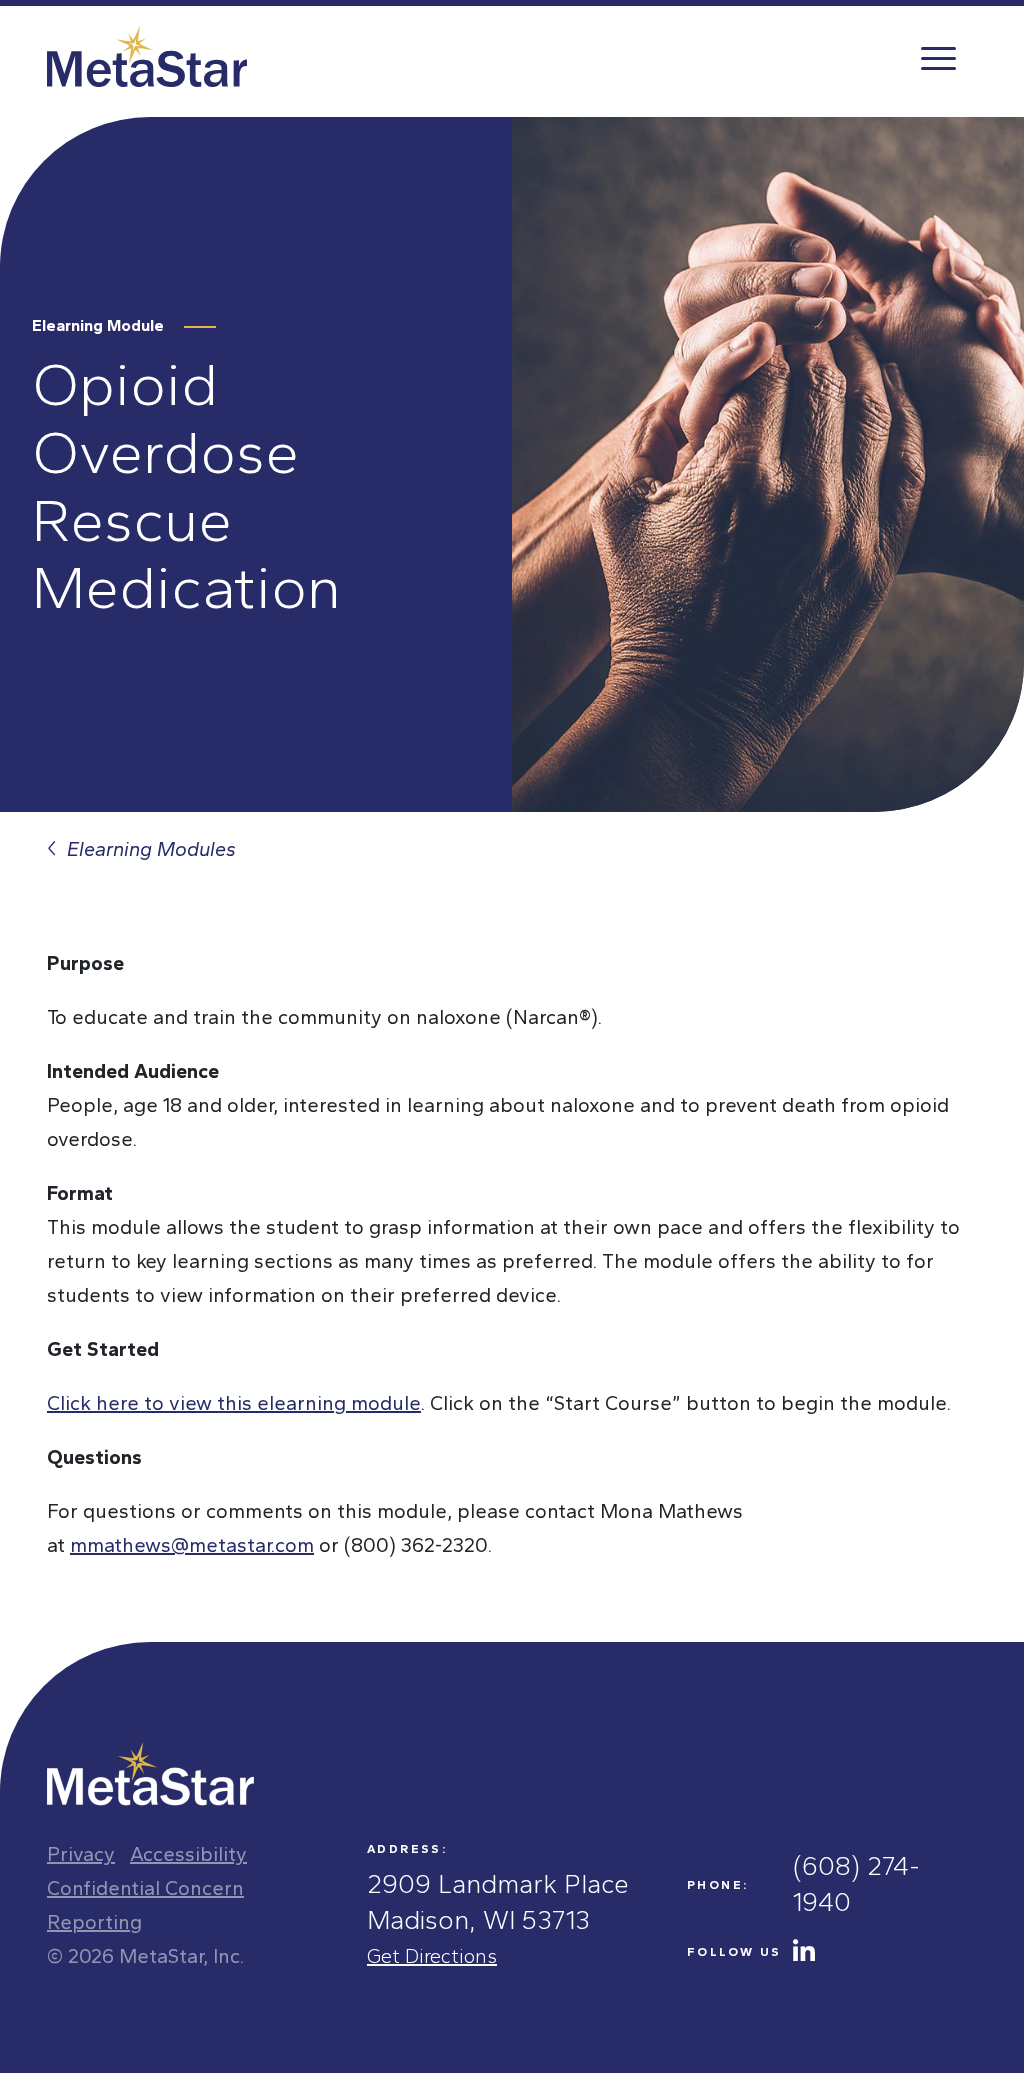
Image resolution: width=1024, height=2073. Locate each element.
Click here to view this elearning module (234, 1403)
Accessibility (188, 1854)
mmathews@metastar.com (192, 1545)
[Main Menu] (937, 57)
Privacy (81, 1854)
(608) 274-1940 (856, 1884)
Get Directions (432, 1956)
